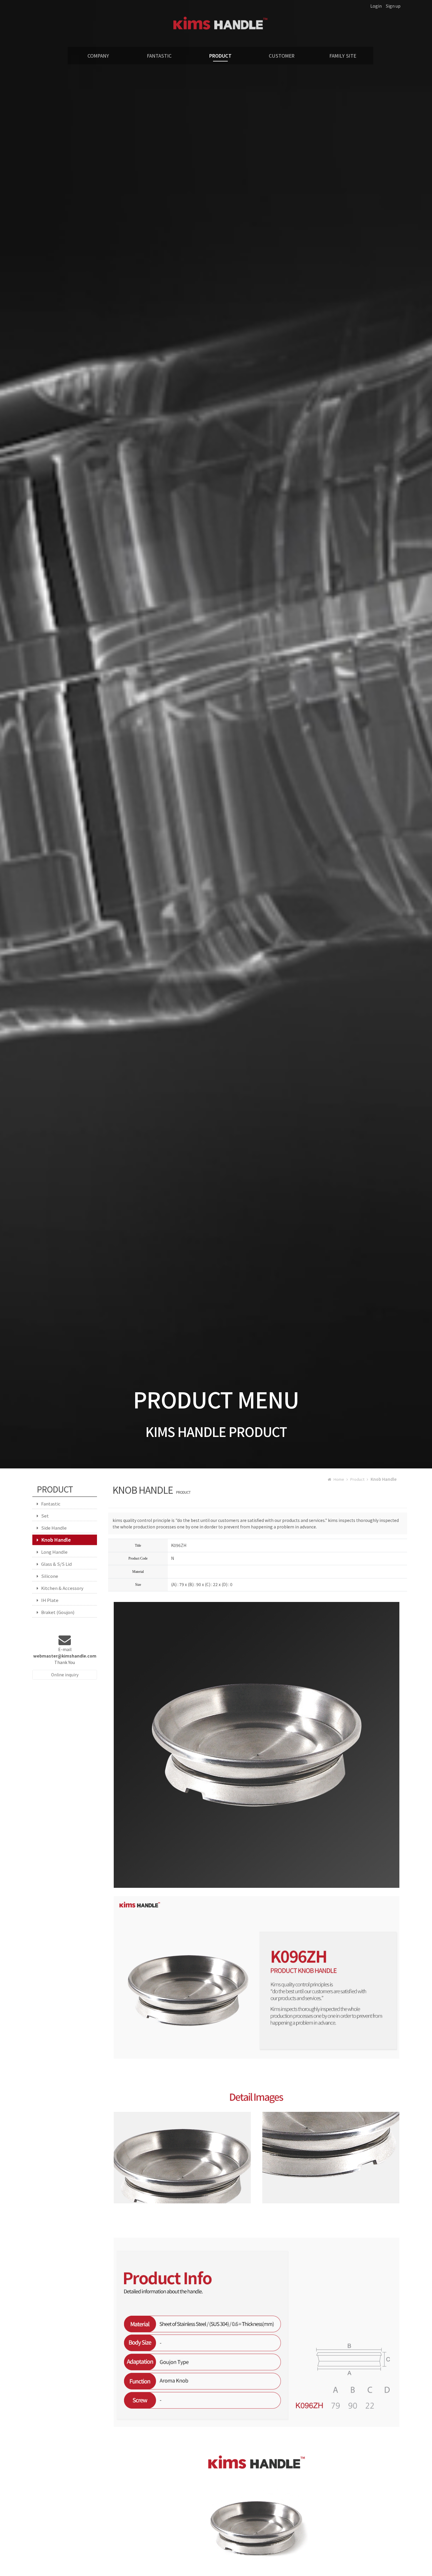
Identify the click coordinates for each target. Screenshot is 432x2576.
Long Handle (54, 1552)
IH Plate (50, 1600)
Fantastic (51, 1504)
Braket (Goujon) (58, 1612)
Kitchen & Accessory (62, 1588)
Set (45, 1516)
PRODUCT (220, 56)
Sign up (393, 6)
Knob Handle (56, 1540)
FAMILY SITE (343, 56)
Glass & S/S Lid (56, 1564)
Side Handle (54, 1528)
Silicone (50, 1576)
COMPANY (98, 56)
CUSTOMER (282, 56)
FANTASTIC (159, 56)
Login (376, 6)
